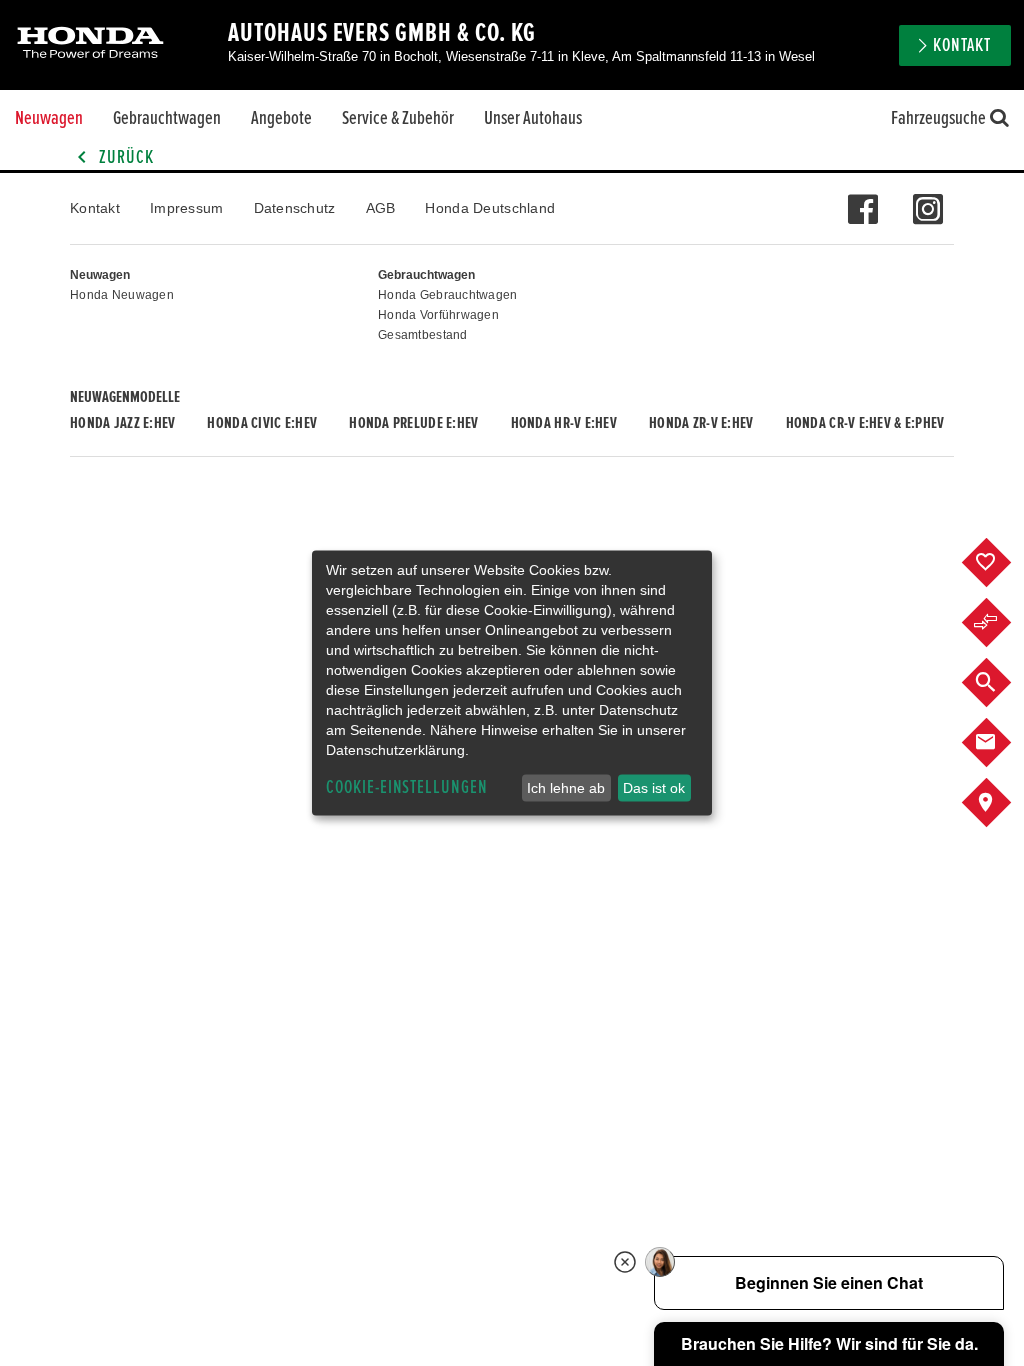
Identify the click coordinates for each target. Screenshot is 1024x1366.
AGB (381, 208)
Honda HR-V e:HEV (564, 423)
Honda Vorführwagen (438, 315)
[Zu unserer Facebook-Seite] (862, 199)
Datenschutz (295, 208)
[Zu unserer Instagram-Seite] (927, 199)
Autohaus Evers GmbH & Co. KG (382, 33)
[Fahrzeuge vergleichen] (1001, 623)
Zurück (124, 157)
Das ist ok (654, 788)
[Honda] (90, 44)
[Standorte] (1001, 803)
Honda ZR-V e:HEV (701, 423)
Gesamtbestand (423, 335)
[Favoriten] (1001, 563)
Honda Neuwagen (122, 295)
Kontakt (95, 208)
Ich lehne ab (566, 788)
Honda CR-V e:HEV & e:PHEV (865, 423)
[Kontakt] (1001, 743)
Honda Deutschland (490, 208)
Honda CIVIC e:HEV (262, 423)
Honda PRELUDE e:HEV (413, 423)
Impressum (187, 208)
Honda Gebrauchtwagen (448, 295)
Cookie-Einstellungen (407, 787)
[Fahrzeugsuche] (1001, 683)
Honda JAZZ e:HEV (122, 423)
